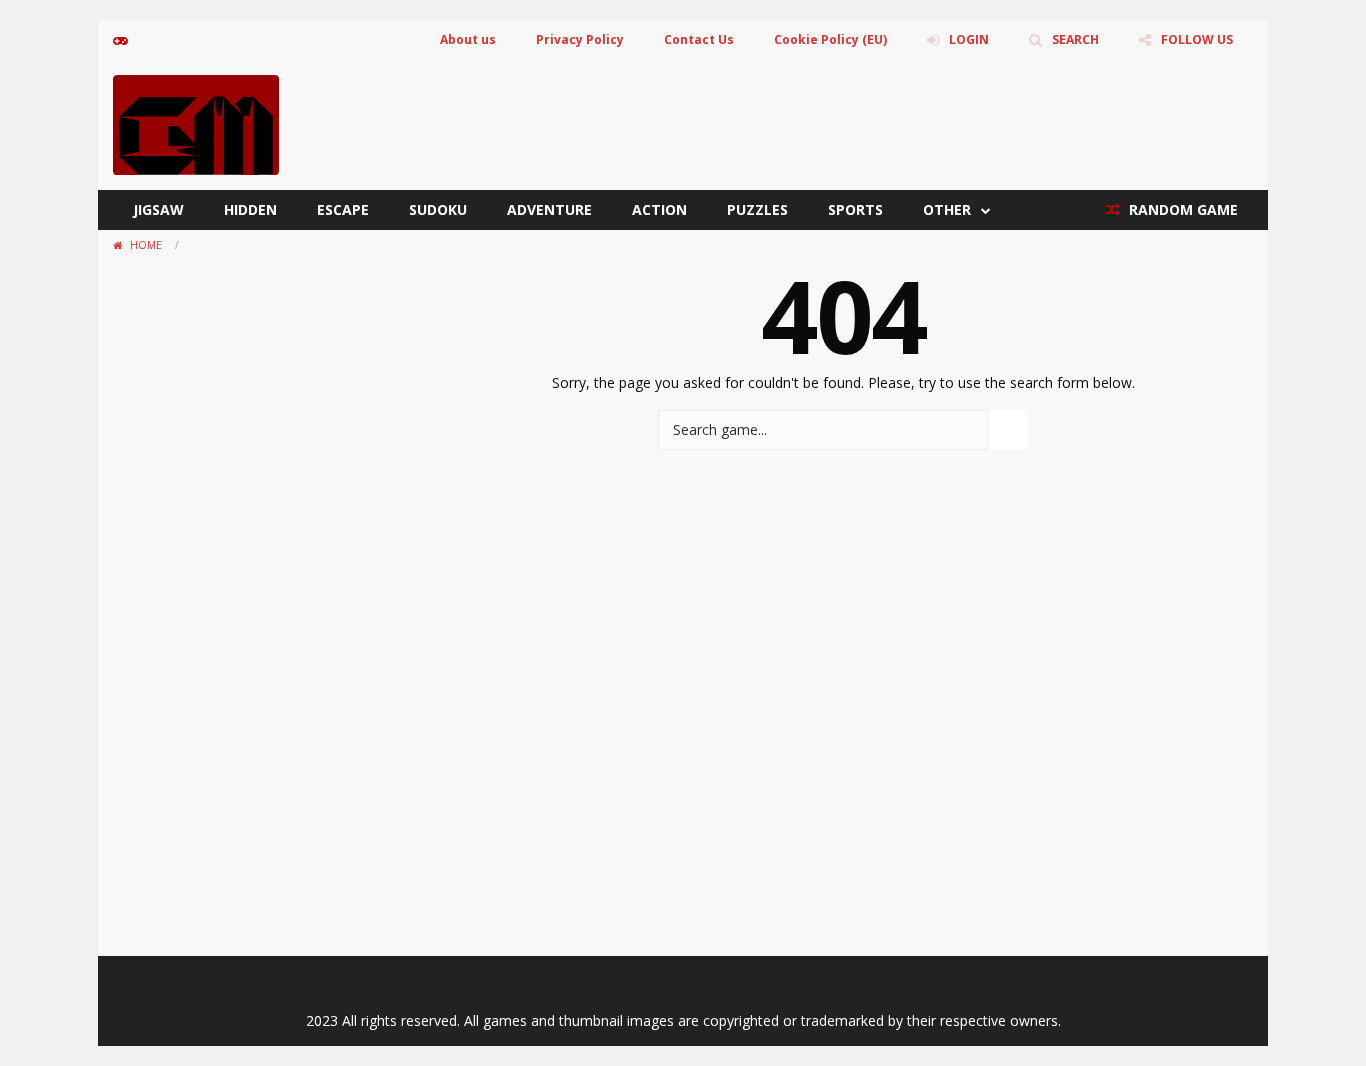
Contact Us (699, 39)
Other (947, 209)
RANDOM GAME (1181, 209)
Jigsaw (158, 209)
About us (468, 39)
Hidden (250, 209)
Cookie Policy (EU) (830, 39)
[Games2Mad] (196, 123)
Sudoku (438, 209)
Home (146, 245)
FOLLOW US (1197, 39)
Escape (343, 209)
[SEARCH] (1008, 430)
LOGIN (969, 39)
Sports (855, 209)
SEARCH (1075, 39)
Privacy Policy (580, 39)
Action (659, 209)
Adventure (549, 209)
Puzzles (757, 209)
